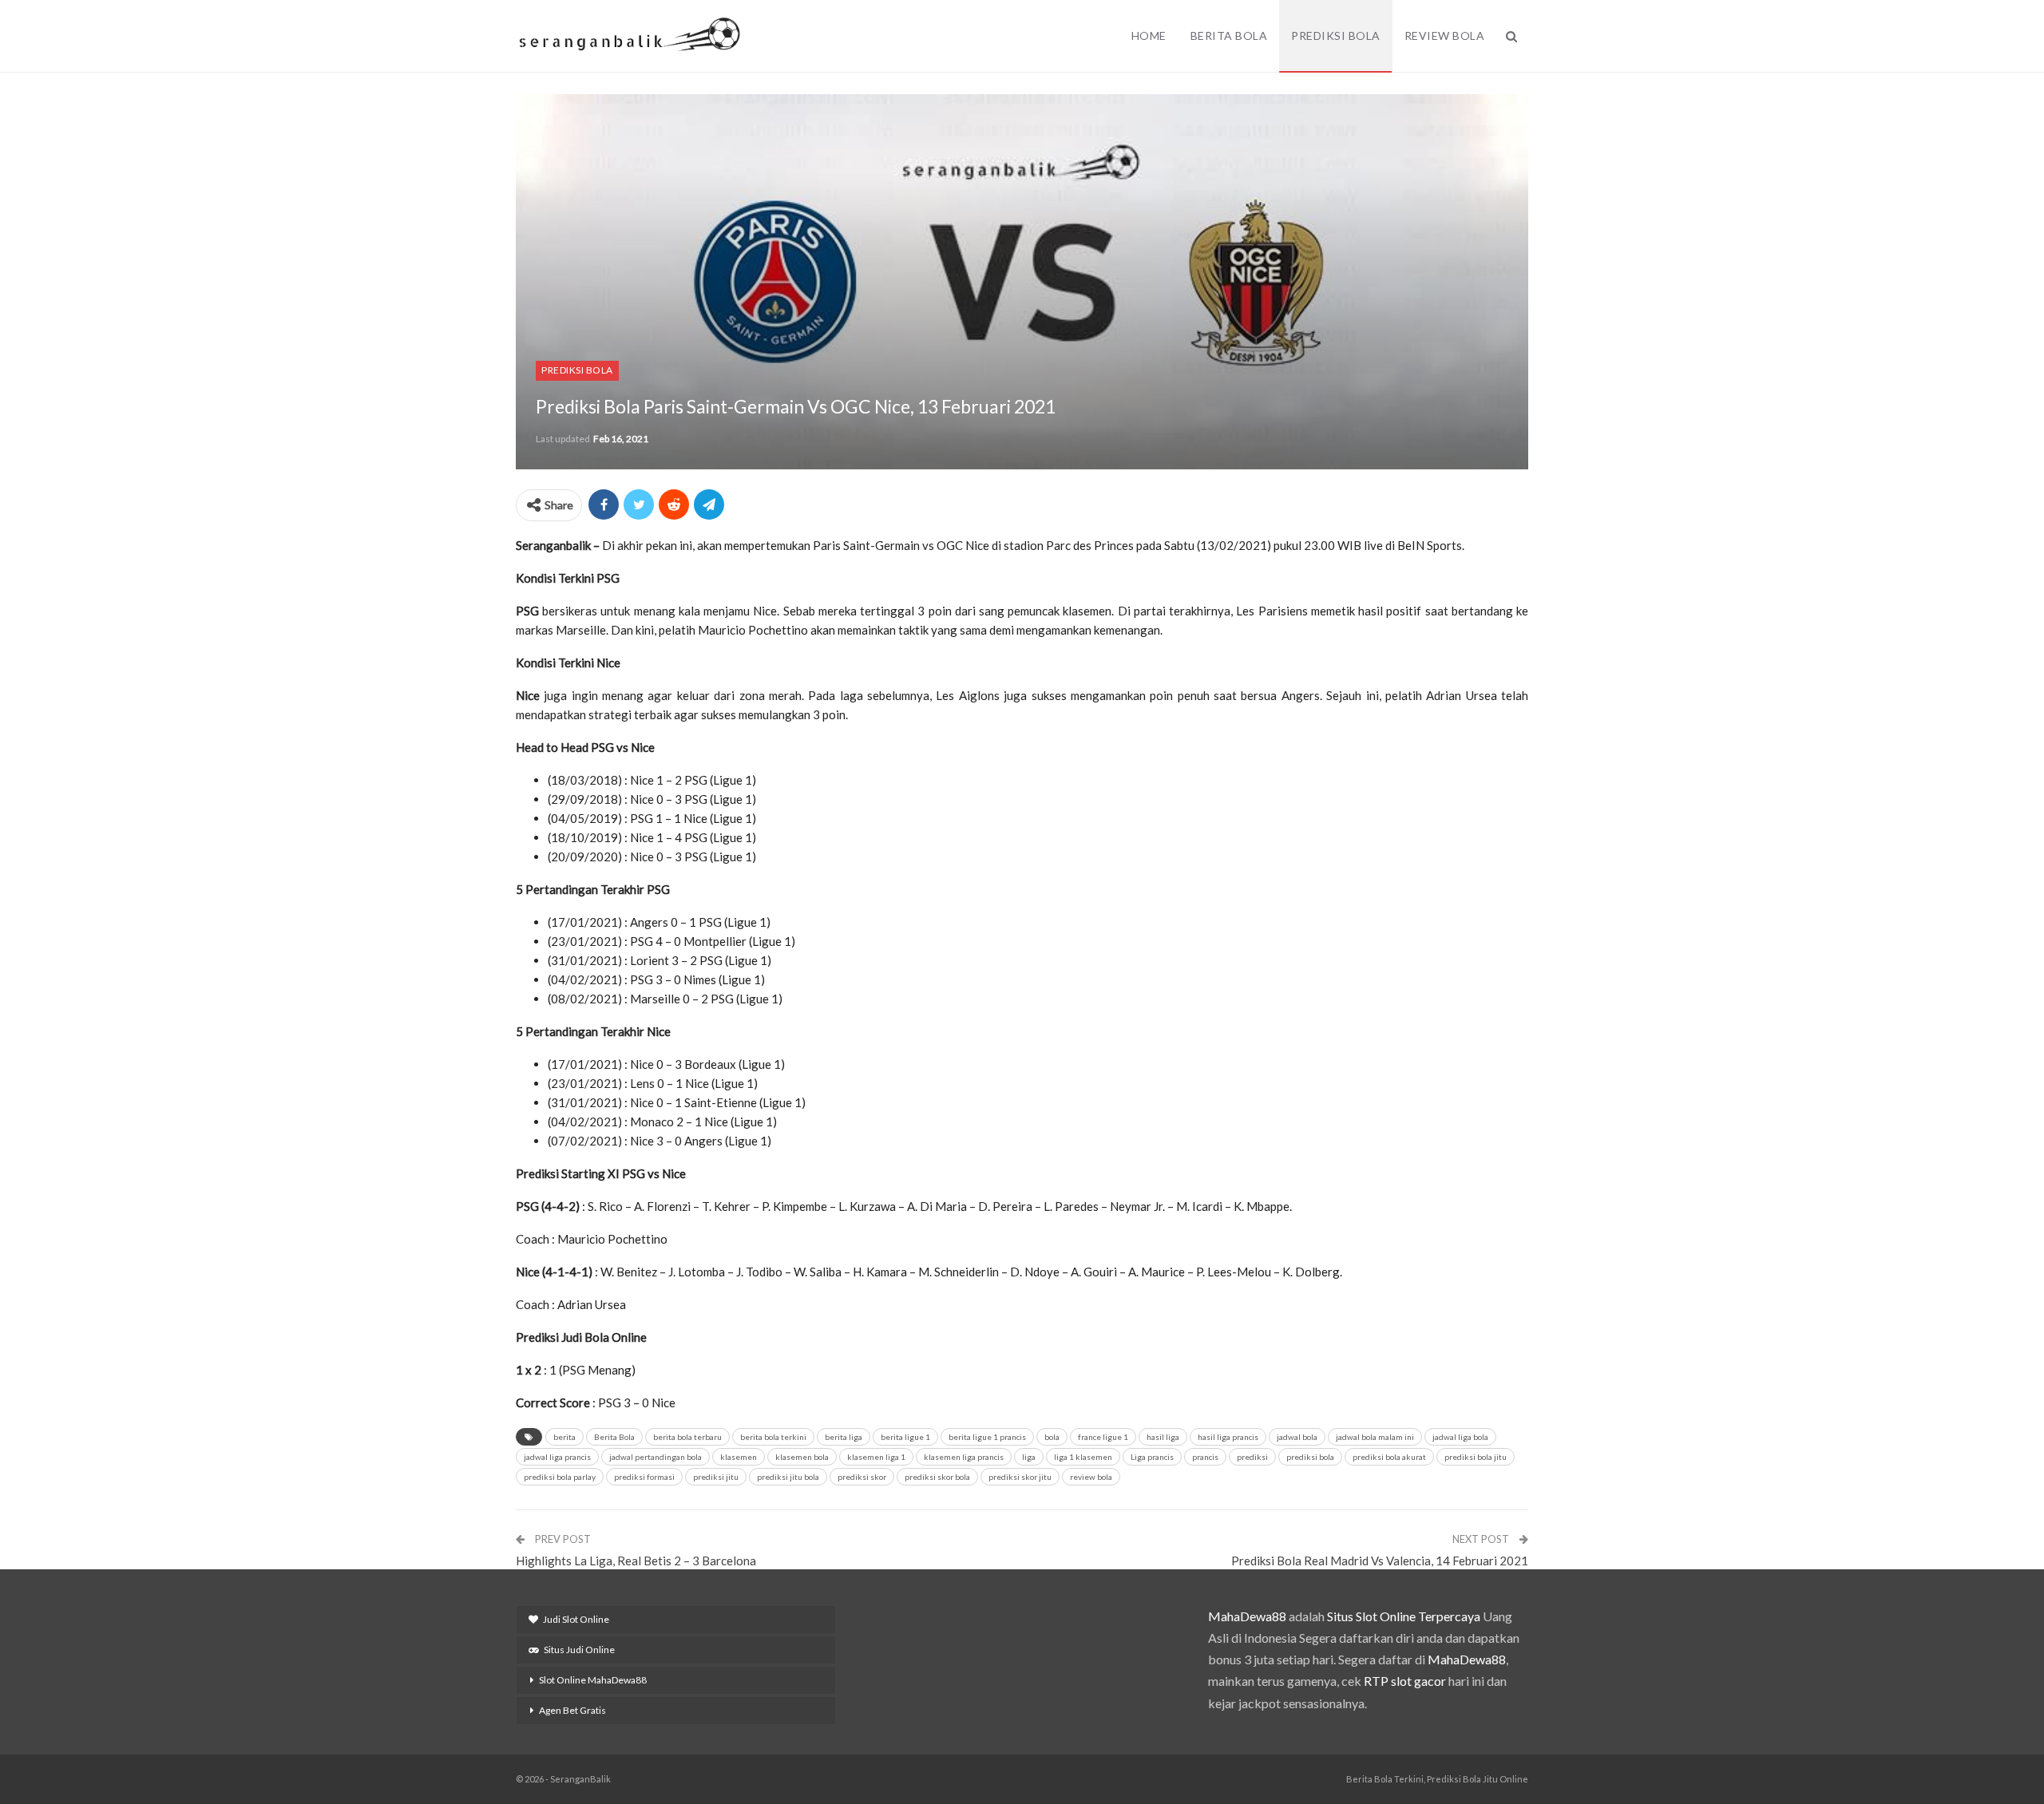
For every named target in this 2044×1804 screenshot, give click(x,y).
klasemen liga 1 (876, 1457)
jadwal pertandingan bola (656, 1457)
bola (1052, 1437)
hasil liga (1163, 1437)
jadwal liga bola (1460, 1437)
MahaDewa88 (1247, 1616)
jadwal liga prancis (557, 1457)
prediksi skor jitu (1020, 1477)
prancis (1205, 1457)
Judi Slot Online (576, 1619)
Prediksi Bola (1336, 36)
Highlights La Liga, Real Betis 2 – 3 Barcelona (636, 1561)
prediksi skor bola (937, 1477)
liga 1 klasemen (1083, 1457)
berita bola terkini (773, 1437)
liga (1029, 1457)
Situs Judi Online (579, 1650)
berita (564, 1437)
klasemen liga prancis (964, 1457)
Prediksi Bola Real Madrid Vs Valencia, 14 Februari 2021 (1380, 1561)
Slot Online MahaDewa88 (593, 1680)
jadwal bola (1297, 1437)
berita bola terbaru (687, 1437)
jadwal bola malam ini (1375, 1437)
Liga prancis (1152, 1457)
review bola (1091, 1477)
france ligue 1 (1103, 1437)
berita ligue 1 (905, 1437)
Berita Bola (1229, 36)
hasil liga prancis (1228, 1437)
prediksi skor (862, 1477)
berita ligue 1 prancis (987, 1437)
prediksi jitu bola (788, 1477)
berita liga (844, 1437)
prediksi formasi (644, 1477)
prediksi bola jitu (1476, 1457)
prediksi (1252, 1457)
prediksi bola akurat (1389, 1457)
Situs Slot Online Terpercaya (1404, 1616)
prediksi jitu (716, 1477)
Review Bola (1445, 36)
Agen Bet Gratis (572, 1710)
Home (1149, 36)
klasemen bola (802, 1457)
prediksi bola (1310, 1457)
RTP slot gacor (1405, 1681)
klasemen (739, 1457)
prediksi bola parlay (560, 1477)
